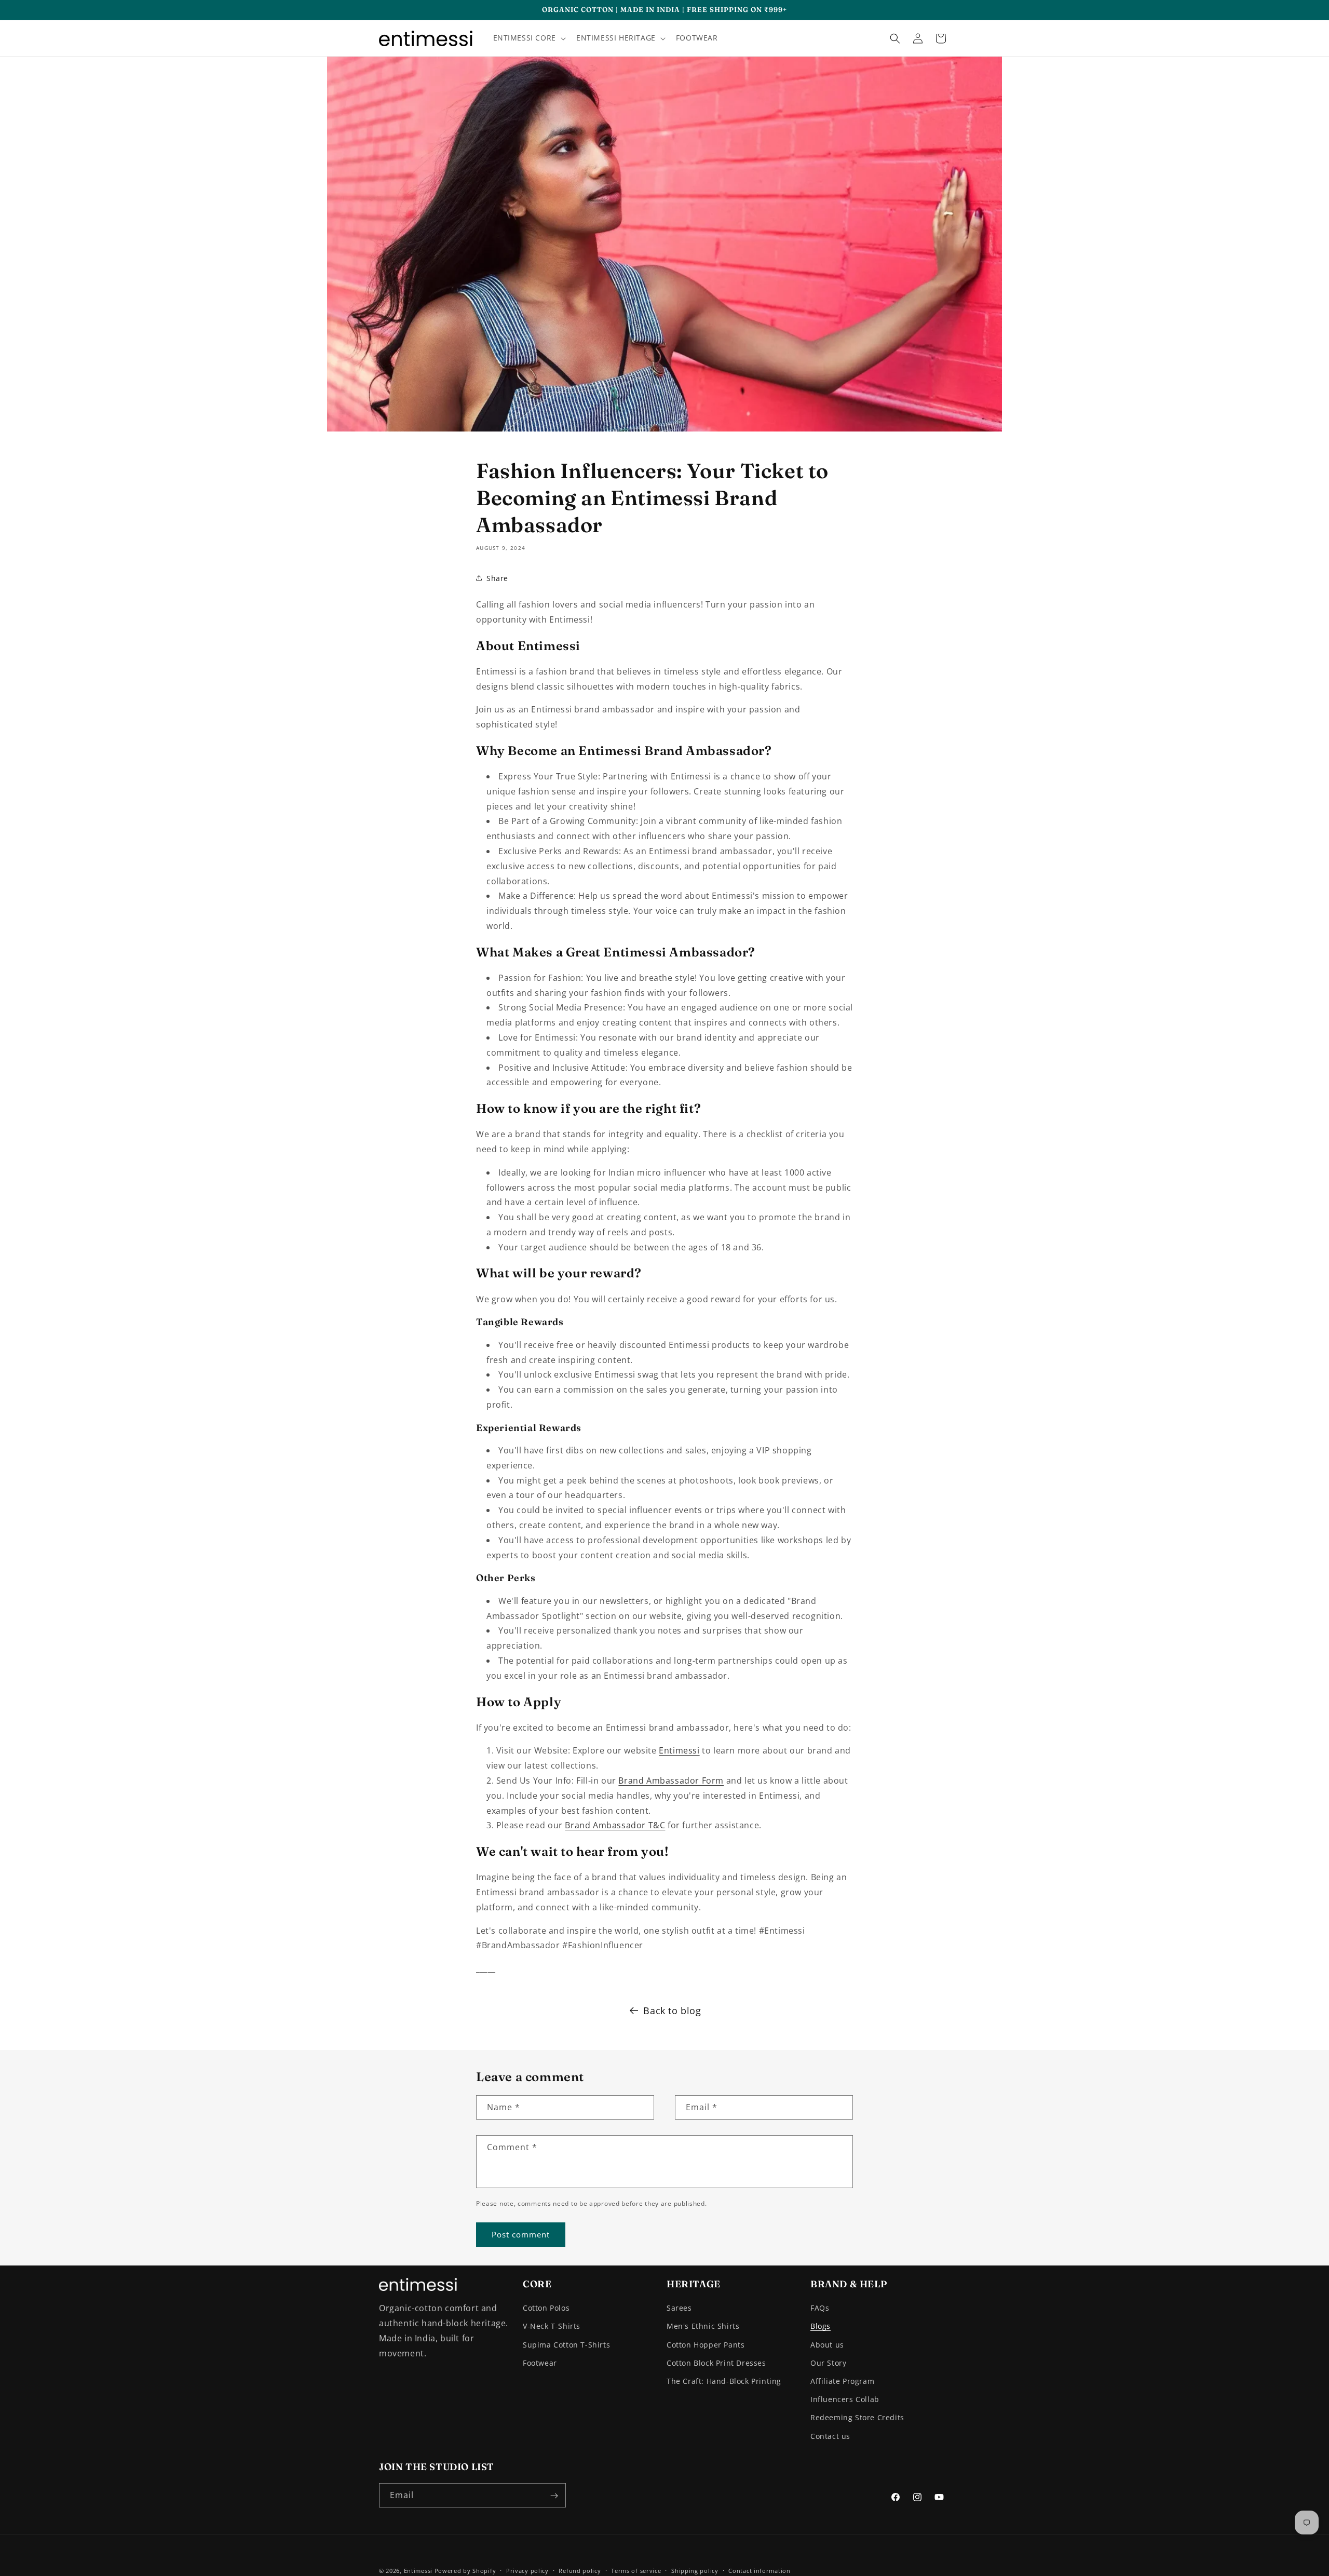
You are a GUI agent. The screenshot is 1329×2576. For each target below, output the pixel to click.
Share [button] (497, 578)
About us (827, 2345)
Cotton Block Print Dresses (716, 2363)
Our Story (828, 2363)
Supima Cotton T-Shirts (566, 2345)
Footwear (540, 2363)
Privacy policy (527, 2570)
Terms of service (636, 2570)
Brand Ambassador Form (671, 1781)
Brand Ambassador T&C (615, 1825)
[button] (528, 38)
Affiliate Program (842, 2381)
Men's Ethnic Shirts (703, 2327)
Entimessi (679, 1750)
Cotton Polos (546, 2308)
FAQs (820, 2308)
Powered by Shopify (465, 2571)
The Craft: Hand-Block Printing (724, 2381)
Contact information (759, 2570)
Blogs (821, 2327)
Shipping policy (695, 2570)
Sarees (679, 2308)
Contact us (830, 2436)
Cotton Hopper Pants (706, 2345)
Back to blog (672, 2011)
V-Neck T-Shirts (552, 2327)
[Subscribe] (554, 2496)
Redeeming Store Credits (857, 2418)
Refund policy (580, 2570)
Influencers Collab (845, 2400)
